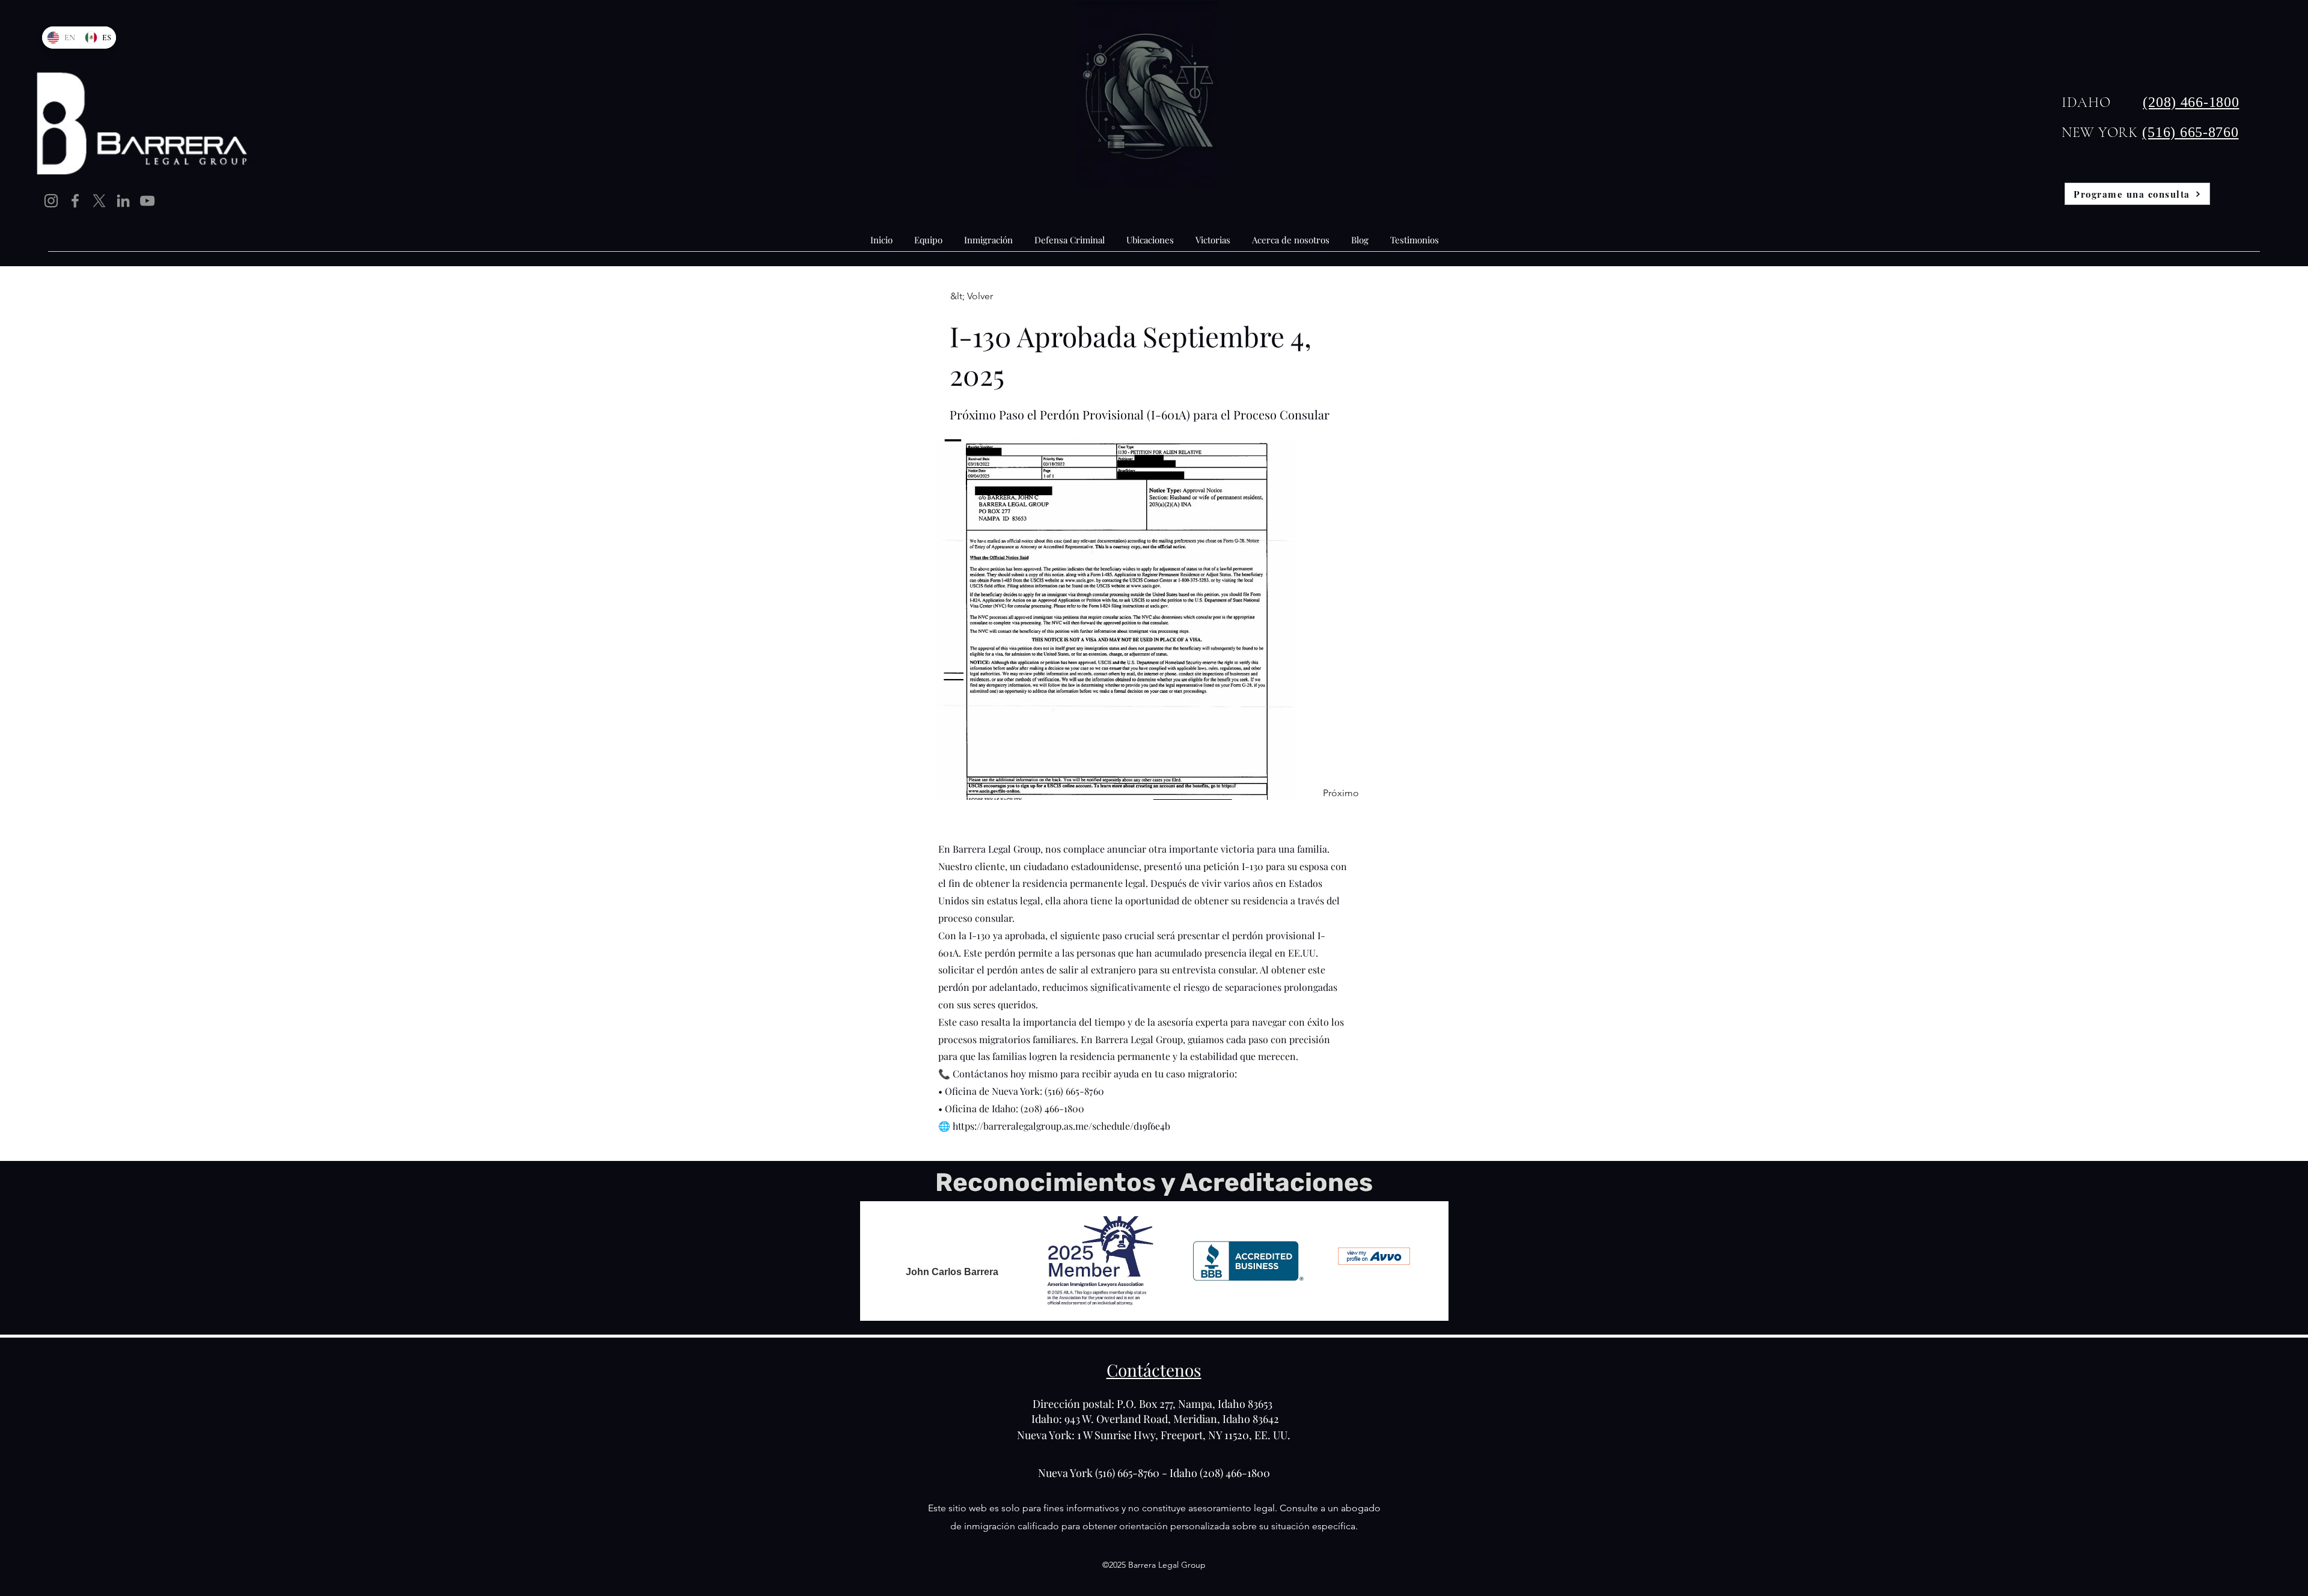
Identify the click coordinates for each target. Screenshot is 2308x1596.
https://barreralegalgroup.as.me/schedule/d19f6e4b (1061, 1126)
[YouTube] (147, 201)
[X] (99, 201)
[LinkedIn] (123, 201)
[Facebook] (75, 201)
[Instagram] (51, 201)
